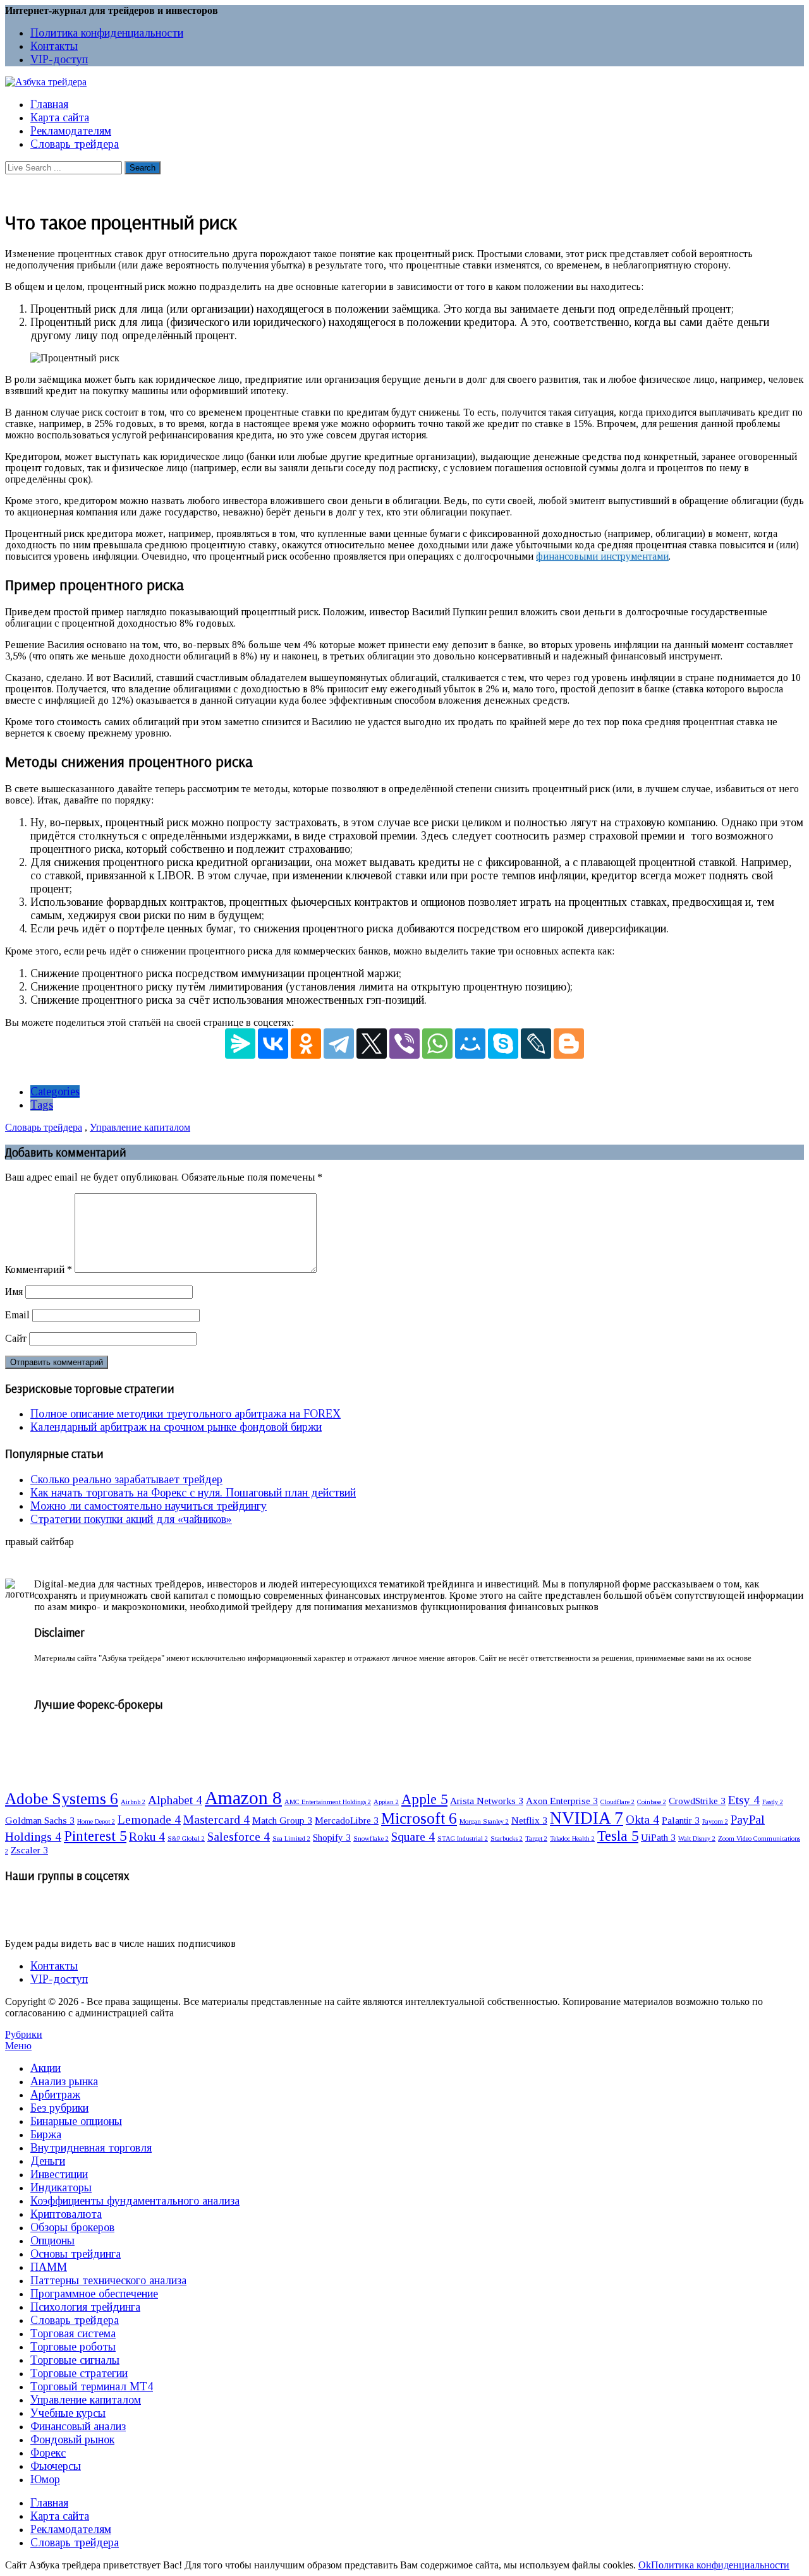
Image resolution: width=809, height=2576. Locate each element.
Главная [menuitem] (49, 2503)
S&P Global (186, 1839)
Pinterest (95, 1836)
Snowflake (371, 1839)
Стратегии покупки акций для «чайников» (131, 1519)
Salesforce (239, 1837)
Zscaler (29, 1850)
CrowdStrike (697, 1801)
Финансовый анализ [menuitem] (78, 2426)
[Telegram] (339, 1044)
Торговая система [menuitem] (73, 2333)
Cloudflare (617, 1802)
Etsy (744, 1800)
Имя (14, 1291)
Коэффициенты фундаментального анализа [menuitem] (135, 2201)
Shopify (332, 1837)
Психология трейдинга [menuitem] (85, 2307)
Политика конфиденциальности (107, 33)
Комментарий (39, 1269)
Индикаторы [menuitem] (61, 2188)
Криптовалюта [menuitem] (66, 2214)
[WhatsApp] (437, 1044)
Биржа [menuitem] (46, 2134)
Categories (55, 1092)
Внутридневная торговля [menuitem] (91, 2148)
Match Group (282, 1820)
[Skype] (503, 1044)
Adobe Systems (62, 1798)
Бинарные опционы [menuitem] (76, 2121)
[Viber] (404, 1044)
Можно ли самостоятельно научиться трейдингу (149, 1506)
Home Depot (96, 1821)
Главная (49, 104)
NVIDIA (587, 1818)
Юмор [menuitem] (45, 2479)
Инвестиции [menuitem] (59, 2174)
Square (413, 1837)
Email (17, 1315)
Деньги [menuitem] (48, 2161)
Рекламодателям (71, 131)
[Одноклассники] (306, 1044)
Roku (147, 1837)
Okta (642, 1820)
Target (536, 1839)
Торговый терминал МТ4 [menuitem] (92, 2386)
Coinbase (652, 1802)
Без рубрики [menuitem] (59, 2108)
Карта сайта (60, 117)
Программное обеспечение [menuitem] (94, 2294)
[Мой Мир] (470, 1044)
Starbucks (507, 1839)
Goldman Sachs (40, 1820)
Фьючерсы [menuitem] (56, 2466)
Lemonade (149, 1820)
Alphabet (175, 1800)
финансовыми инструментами (602, 556)
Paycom (715, 1821)
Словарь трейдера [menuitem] (75, 2320)
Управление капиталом (140, 1127)
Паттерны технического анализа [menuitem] (108, 2280)
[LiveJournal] (536, 1044)
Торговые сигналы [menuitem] (75, 2360)
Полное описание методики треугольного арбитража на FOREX (186, 1414)
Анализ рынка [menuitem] (64, 2081)
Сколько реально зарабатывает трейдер (126, 1479)
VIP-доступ (59, 59)
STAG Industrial (463, 1839)
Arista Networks (487, 1801)
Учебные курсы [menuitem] (68, 2413)
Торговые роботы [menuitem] (73, 2347)
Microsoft (419, 1818)
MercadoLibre (347, 1820)
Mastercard (216, 1820)
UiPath (658, 1837)
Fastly (773, 1802)
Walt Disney (697, 1839)
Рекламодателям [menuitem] (71, 2529)
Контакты (54, 46)
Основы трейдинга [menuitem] (76, 2254)
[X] (372, 1044)
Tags (42, 1105)
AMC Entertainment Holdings (328, 1802)
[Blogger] (569, 1044)
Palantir (681, 1820)
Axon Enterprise (562, 1801)
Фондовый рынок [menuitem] (72, 2440)
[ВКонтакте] (273, 1044)
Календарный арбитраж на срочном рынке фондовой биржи (176, 1427)
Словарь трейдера (75, 144)
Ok (645, 2565)
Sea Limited (291, 1839)
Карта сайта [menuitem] (60, 2516)
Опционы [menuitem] (52, 2241)
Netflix (529, 1820)
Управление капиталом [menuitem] (86, 2400)
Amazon (243, 1798)
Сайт (16, 1338)
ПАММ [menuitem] (49, 2267)
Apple (424, 1799)
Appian (386, 1802)
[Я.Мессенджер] (240, 1044)
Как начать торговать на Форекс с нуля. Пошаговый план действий (193, 1493)
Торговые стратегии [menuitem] (79, 2373)
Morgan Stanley (484, 1821)
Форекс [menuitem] (48, 2453)
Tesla (618, 1836)
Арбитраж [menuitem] (55, 2095)
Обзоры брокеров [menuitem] (72, 2227)
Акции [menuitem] (46, 2068)
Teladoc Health (572, 1839)
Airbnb (133, 1802)
